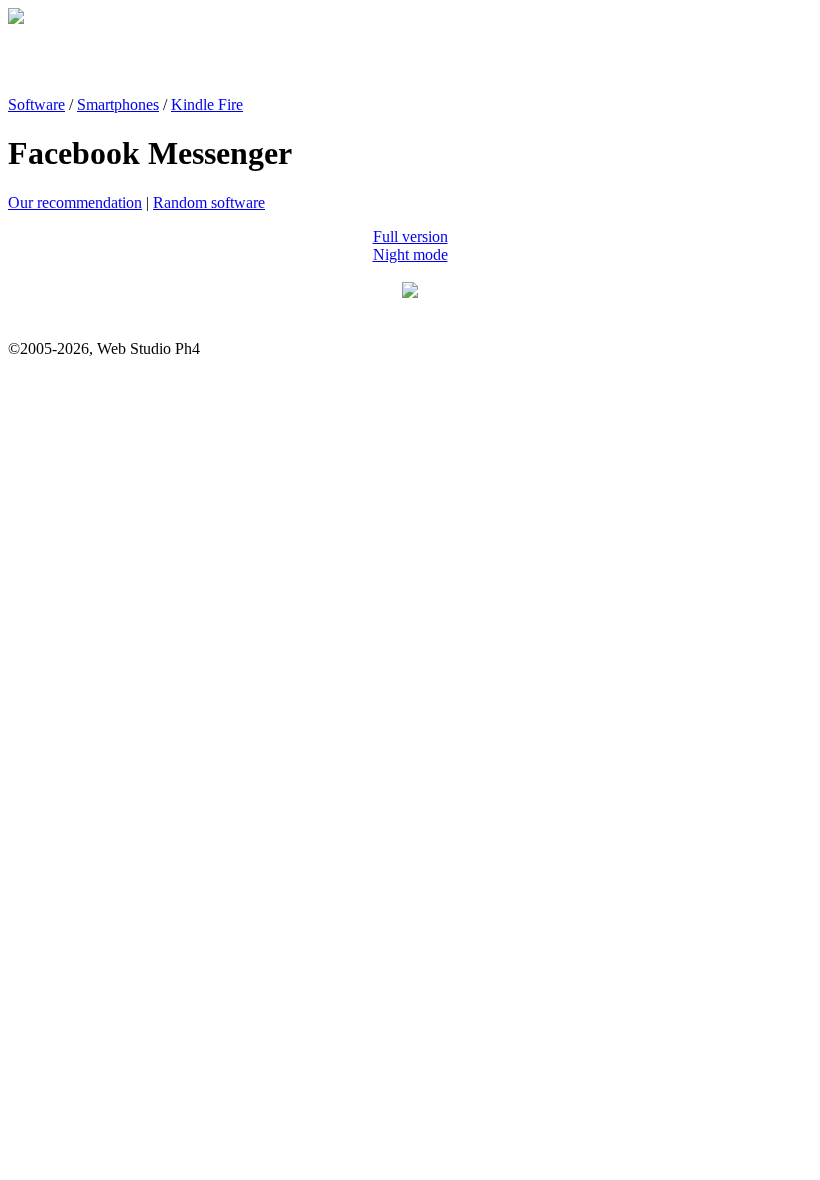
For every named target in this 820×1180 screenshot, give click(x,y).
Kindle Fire (207, 104)
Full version (410, 236)
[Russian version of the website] (16, 18)
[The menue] (410, 292)
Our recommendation (75, 202)
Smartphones (118, 104)
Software (36, 104)
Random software (209, 202)
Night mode (410, 254)
